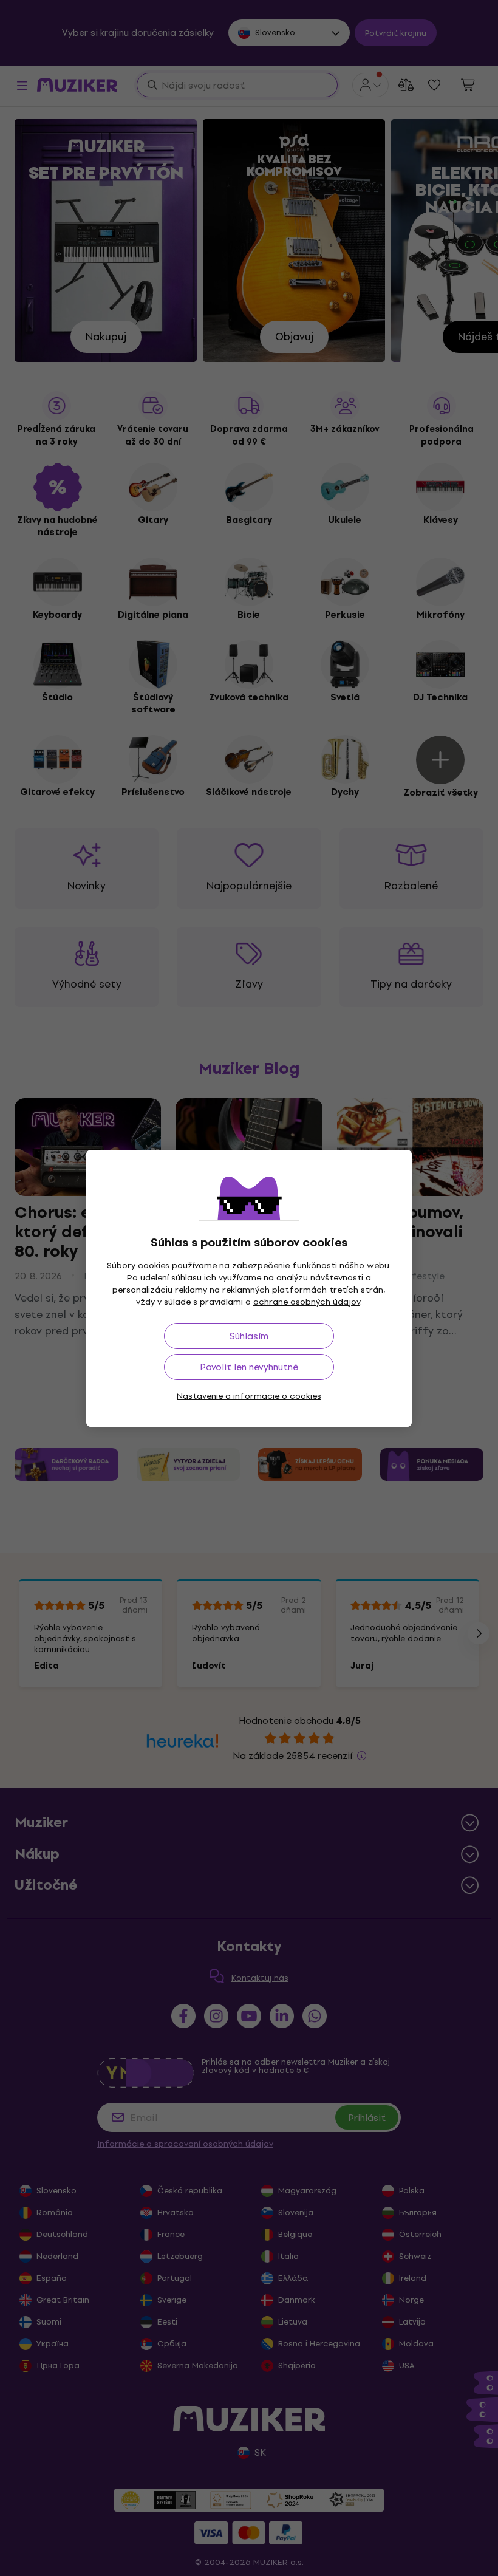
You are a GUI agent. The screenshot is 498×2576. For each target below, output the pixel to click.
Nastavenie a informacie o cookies (249, 1396)
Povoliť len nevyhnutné (249, 1367)
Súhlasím (249, 1336)
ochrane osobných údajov (307, 1302)
